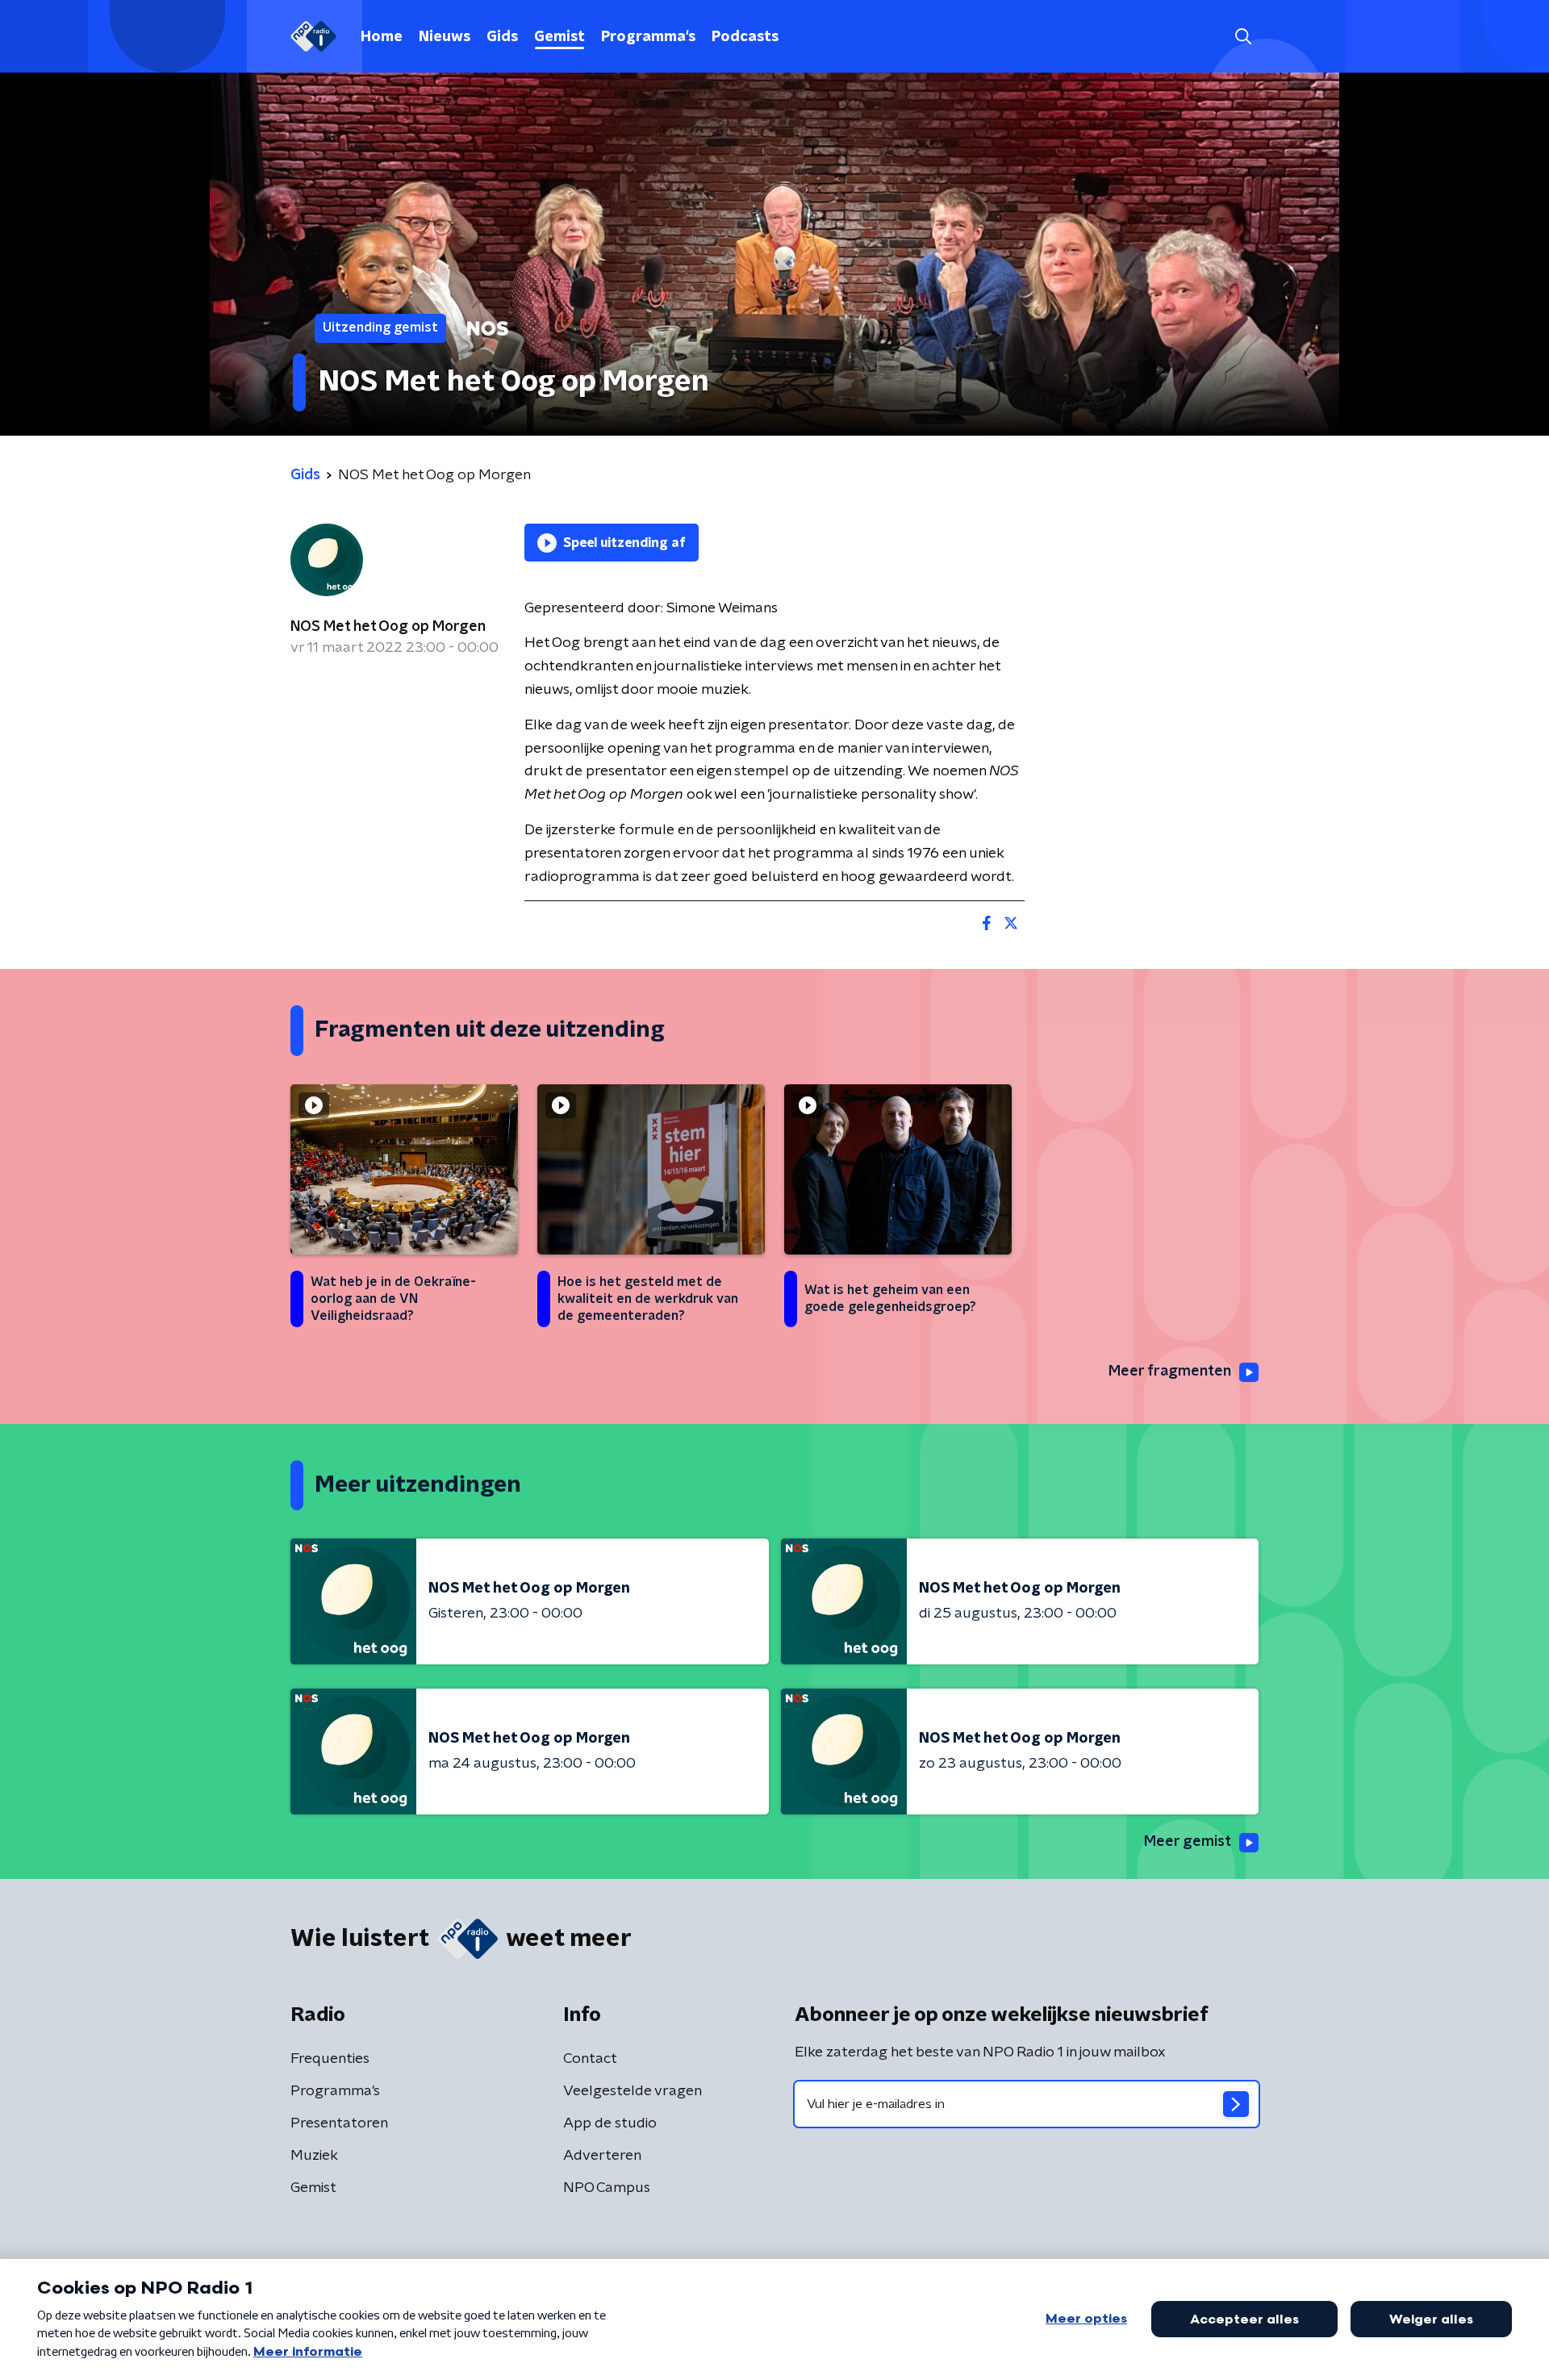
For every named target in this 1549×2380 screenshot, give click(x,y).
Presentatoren (339, 2123)
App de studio (610, 2123)
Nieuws (445, 37)
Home (382, 37)
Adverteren (602, 2156)
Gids (502, 37)
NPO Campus (607, 2188)
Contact (590, 2059)
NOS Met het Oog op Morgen (388, 627)
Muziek (314, 2156)
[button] (1243, 37)
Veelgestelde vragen (633, 2091)
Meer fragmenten (1170, 1372)
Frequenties (330, 2059)
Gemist (559, 37)
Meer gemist (1188, 1842)
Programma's (648, 37)
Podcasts (745, 37)
